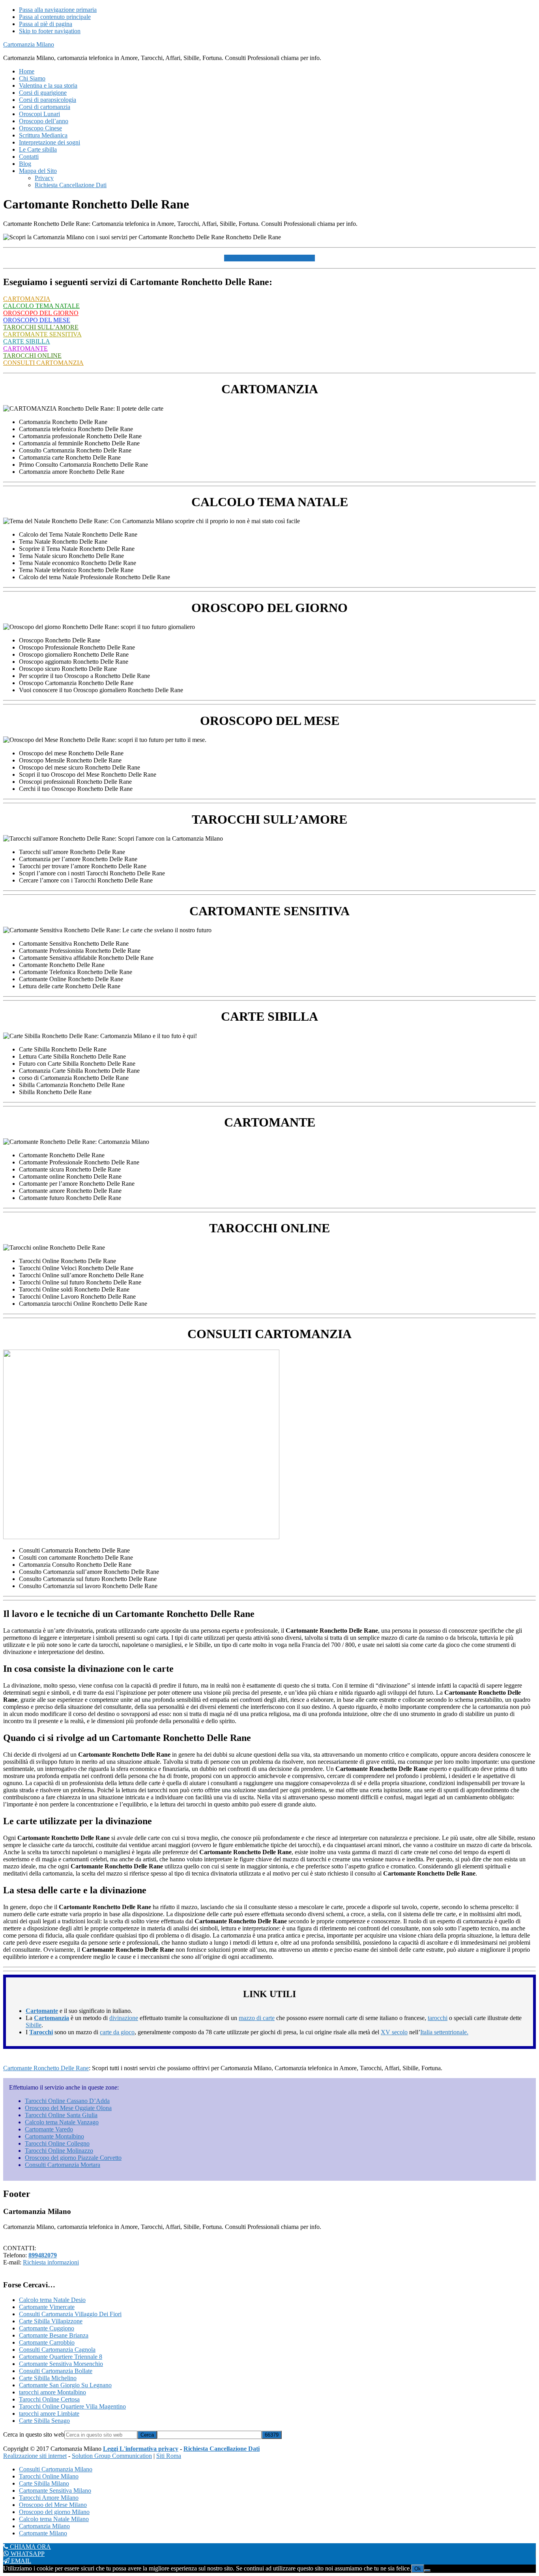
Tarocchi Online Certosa (49, 2399)
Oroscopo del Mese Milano (53, 2505)
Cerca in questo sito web (34, 2434)
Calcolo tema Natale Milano (54, 2519)
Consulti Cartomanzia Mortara (63, 2165)
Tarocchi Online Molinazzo (59, 2151)
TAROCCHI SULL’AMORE (41, 327)
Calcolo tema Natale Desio (52, 2300)
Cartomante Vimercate (47, 2307)
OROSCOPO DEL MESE (37, 320)
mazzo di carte (257, 2018)
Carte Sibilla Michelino (48, 2378)
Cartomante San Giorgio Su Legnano (65, 2385)
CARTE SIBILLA (27, 341)
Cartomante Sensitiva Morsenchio (61, 2364)
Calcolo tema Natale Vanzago (62, 2122)
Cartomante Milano (43, 2533)
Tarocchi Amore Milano (49, 2498)
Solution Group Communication (112, 2456)
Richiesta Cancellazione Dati (222, 2449)
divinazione (124, 2018)
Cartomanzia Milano (29, 44)
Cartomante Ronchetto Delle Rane (46, 2068)
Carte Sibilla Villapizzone (51, 2321)
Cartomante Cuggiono (47, 2328)
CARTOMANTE (25, 348)
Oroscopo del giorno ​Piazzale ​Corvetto (73, 2158)
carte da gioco (117, 2032)
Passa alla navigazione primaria (58, 10)
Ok (418, 2569)
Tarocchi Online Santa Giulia (61, 2115)
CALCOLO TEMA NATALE (41, 306)
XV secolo (394, 2032)
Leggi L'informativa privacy (141, 2449)
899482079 (43, 2255)
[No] (427, 2570)
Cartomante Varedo (49, 2129)
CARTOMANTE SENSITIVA (42, 334)
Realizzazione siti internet (35, 2456)
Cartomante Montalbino (54, 2136)
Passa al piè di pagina (46, 24)
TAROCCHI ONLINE (32, 356)
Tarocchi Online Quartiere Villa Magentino (72, 2406)
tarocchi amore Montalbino (52, 2392)
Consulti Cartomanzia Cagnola (57, 2350)
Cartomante (42, 2011)
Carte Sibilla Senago (44, 2421)
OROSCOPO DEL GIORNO (41, 313)
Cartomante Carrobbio (47, 2342)
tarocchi (438, 2018)
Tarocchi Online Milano (49, 2476)
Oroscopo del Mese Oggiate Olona (68, 2108)
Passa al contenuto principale (55, 17)
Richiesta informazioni (51, 2262)
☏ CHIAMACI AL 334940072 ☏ (269, 258)
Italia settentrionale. (444, 2032)
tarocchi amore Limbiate (49, 2414)
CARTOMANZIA (27, 299)
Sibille (34, 2025)
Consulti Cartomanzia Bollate (56, 2371)
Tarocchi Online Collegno (57, 2143)
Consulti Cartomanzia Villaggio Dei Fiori (70, 2314)
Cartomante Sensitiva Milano (55, 2491)
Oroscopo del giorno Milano (54, 2512)
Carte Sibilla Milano (44, 2483)
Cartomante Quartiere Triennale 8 (61, 2357)
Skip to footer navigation (50, 31)
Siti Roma (169, 2456)
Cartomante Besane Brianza (54, 2335)
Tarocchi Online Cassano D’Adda (67, 2101)
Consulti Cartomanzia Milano (56, 2469)
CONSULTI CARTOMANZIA (43, 363)
